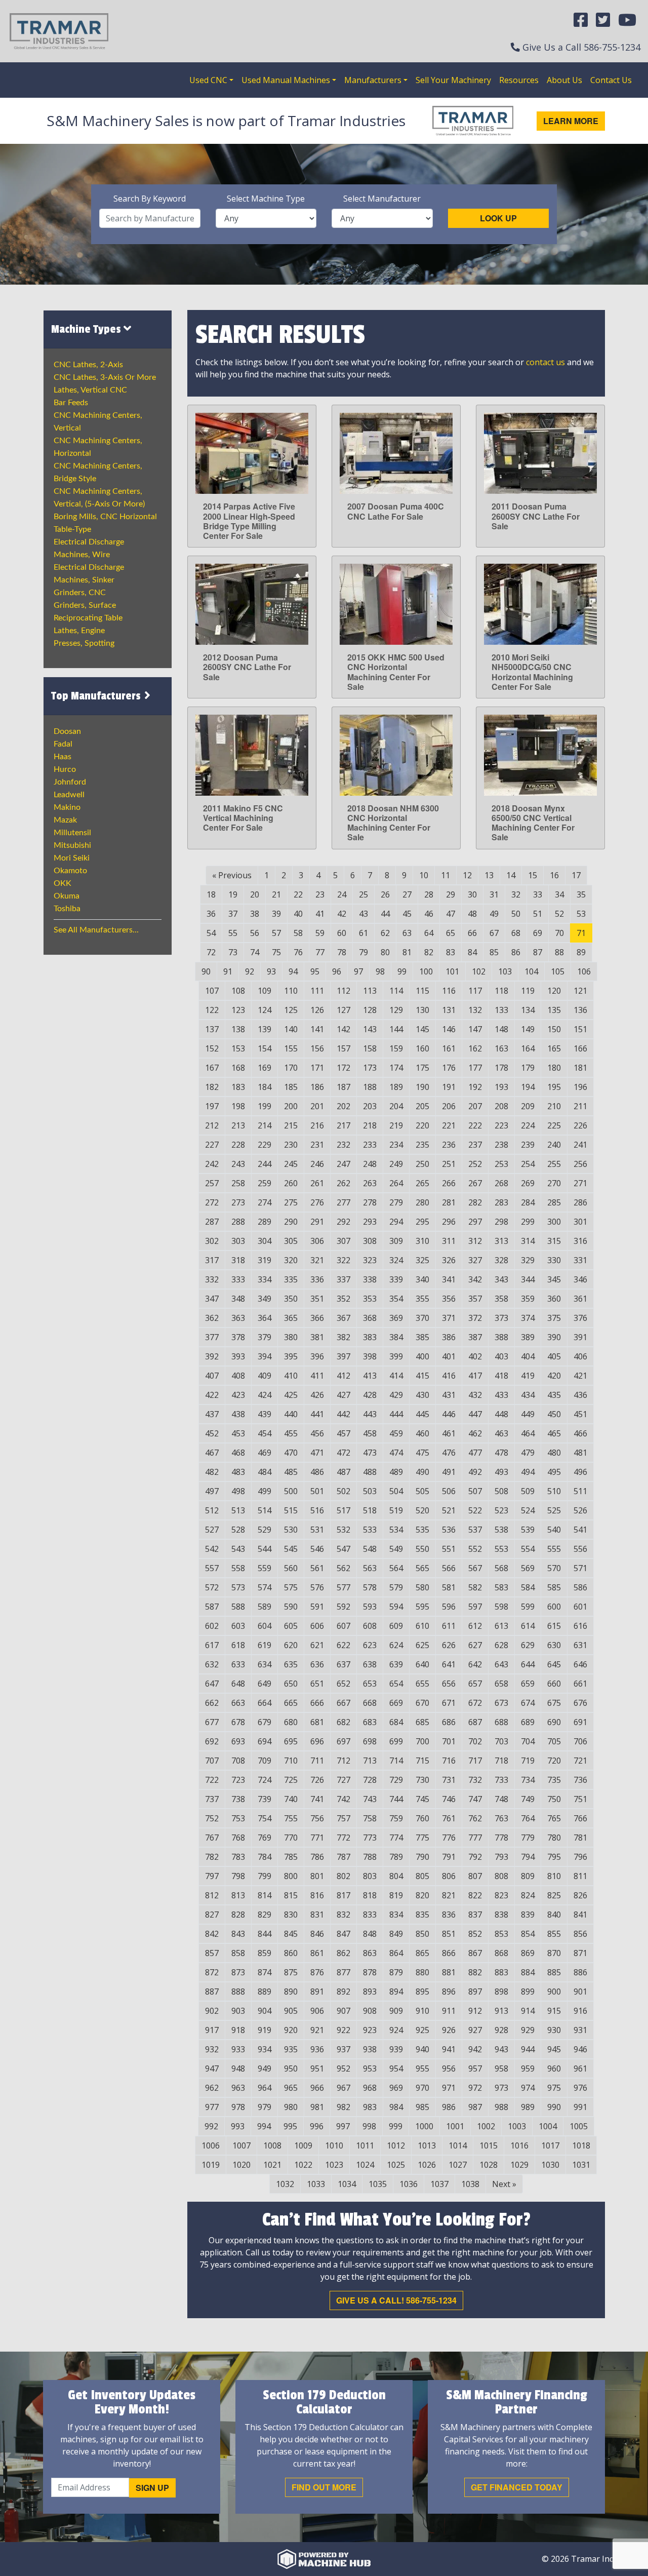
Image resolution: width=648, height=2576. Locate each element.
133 (501, 1010)
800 (291, 1876)
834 (396, 1915)
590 (291, 1607)
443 (370, 1414)
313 (501, 1241)
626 (449, 1645)
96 (337, 971)
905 (291, 2011)
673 (501, 1703)
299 (528, 1222)
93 (271, 971)
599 (528, 1607)
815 (291, 1895)
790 (422, 1857)
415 (422, 1376)
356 (449, 1299)
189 (396, 1087)
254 (528, 1164)
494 (528, 1472)
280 (422, 1202)
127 (343, 1010)
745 (422, 1799)
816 (317, 1895)
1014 (458, 2145)
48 (472, 914)
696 (317, 1741)
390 (554, 1337)
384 (396, 1337)
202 (343, 1106)
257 (212, 1183)
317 (212, 1260)
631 (580, 1645)
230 (291, 1145)
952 (343, 2068)
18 (211, 894)
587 (212, 1607)
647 (212, 1684)
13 (489, 875)
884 (528, 1972)
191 (449, 1087)
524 (528, 1510)
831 (317, 1915)
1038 (470, 2184)
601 (580, 1607)
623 (370, 1645)
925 (422, 2030)
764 (528, 1818)
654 (396, 1684)
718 (501, 1761)
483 (238, 1472)
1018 (581, 2145)
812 (212, 1895)
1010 (334, 2145)
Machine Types (87, 329)
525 (554, 1510)
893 (370, 1992)
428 (370, 1395)
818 (370, 1895)
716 (449, 1761)
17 (576, 875)
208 (501, 1106)
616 (580, 1626)
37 (233, 914)
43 (363, 914)
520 (422, 1510)
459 (396, 1433)
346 (580, 1279)
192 (475, 1087)
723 (238, 1780)
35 (581, 894)
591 (317, 1607)
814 (265, 1895)
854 (528, 1934)
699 (396, 1741)
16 (554, 875)
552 (475, 1549)
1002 (486, 2126)
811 (580, 1876)
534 (396, 1530)
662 (212, 1703)
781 (580, 1838)
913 (501, 2011)
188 (370, 1087)
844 (265, 1934)
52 (559, 914)
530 (291, 1530)
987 (475, 2107)
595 (422, 1607)
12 (467, 875)
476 (449, 1453)
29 (451, 894)
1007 (241, 2145)
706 (580, 1741)
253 (501, 1164)
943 (501, 2049)
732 (475, 1780)
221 (449, 1125)
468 (238, 1453)
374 (528, 1318)
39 (276, 914)
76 (298, 952)
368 (370, 1318)
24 (342, 894)
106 (584, 971)
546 (317, 1549)
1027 (458, 2165)
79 (363, 952)
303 (238, 1241)
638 (370, 1664)
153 (238, 1048)
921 (317, 2030)
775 (422, 1838)
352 (343, 1299)
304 (265, 1241)
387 (475, 1337)
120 (554, 991)
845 (291, 1934)
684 (396, 1722)
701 (449, 1741)
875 (291, 1972)
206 (449, 1106)
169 (265, 1068)
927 (475, 2030)
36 (211, 914)
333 (238, 1279)
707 (212, 1761)
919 (265, 2030)
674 (528, 1703)
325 (422, 1260)
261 (317, 1183)
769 (265, 1838)
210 (554, 1106)
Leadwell (69, 795)
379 (265, 1337)
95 (315, 971)
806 (449, 1876)
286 (580, 1202)
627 (475, 1645)
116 (449, 991)
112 (343, 991)
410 (291, 1376)
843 (238, 1934)
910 (422, 2011)
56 (255, 933)
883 (501, 1972)
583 (501, 1587)
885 (554, 1972)
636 (317, 1664)
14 (511, 875)
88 (559, 952)
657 (475, 1684)
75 (276, 952)
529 (265, 1530)
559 (265, 1568)
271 (580, 1183)
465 (554, 1433)
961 (580, 2068)
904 (265, 2011)
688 (501, 1722)
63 (407, 933)
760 (422, 1818)
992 (211, 2126)
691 (580, 1722)
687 (475, 1722)
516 (317, 1510)
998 (369, 2126)
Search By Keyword (150, 199)
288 (238, 1222)
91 (228, 971)
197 (212, 1106)
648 (238, 1684)
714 (396, 1761)
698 (370, 1741)
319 (265, 1260)
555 (554, 1549)
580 (422, 1587)
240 (554, 1145)
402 (475, 1356)
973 (501, 2088)
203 (370, 1106)
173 (370, 1068)
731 (449, 1780)
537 (475, 1530)
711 (317, 1761)
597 (475, 1607)
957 (475, 2068)
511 (580, 1491)
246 (317, 1164)
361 (580, 1299)
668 (370, 1703)
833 (370, 1915)
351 (317, 1299)
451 (580, 1414)
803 (370, 1876)
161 (449, 1048)
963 (238, 2088)
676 (580, 1703)
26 (385, 894)
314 (528, 1241)
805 (422, 1876)
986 (449, 2107)
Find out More (324, 2487)
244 (265, 1164)
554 (528, 1549)
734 (528, 1780)
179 (528, 1068)
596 (449, 1607)
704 (528, 1741)
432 (475, 1395)
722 (212, 1780)
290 (291, 1222)
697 (343, 1741)
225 (554, 1125)
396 (317, 1356)
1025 (396, 2165)
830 (291, 1915)
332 (212, 1279)
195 (554, 1087)
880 (422, 1972)
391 (580, 1337)
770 (291, 1838)
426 (317, 1395)
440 (291, 1414)
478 (501, 1453)
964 (265, 2088)
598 (501, 1607)
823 (501, 1895)
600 (554, 1607)
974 (528, 2088)
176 (449, 1068)
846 (317, 1934)
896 (449, 1992)
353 (370, 1299)
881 (449, 1972)
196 (580, 1087)
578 (370, 1587)
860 (291, 1953)
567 (475, 1568)
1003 (517, 2126)
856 (580, 1934)
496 (580, 1472)
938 (370, 2049)
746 (449, 1799)
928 (501, 2030)
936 (317, 2049)
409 (265, 1376)
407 (212, 1376)
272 (212, 1202)
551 (449, 1549)
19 (233, 894)
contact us (545, 362)
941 (449, 2049)
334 (265, 1279)
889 (265, 1992)
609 (396, 1626)
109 (265, 991)
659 (528, 1684)
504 (396, 1491)
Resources (519, 80)
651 (317, 1684)
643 (501, 1664)
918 (238, 2030)
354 (396, 1299)
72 (211, 952)
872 (212, 1972)
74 (255, 952)
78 (342, 952)
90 (206, 971)
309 (396, 1241)
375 (554, 1318)
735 (554, 1780)
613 (501, 1626)
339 (396, 1279)
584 (528, 1587)
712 (343, 1761)
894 (396, 1992)
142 (343, 1029)
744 (396, 1799)
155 (291, 1048)
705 (554, 1741)
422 (212, 1395)
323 (370, 1260)
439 (265, 1414)
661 (580, 1684)
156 (317, 1048)
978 (238, 2107)
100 (426, 971)
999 (396, 2126)
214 (265, 1125)
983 (370, 2107)
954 (396, 2068)
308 (370, 1241)
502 (343, 1491)
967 (343, 2088)
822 (475, 1895)
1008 (272, 2145)
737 (212, 1799)
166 (580, 1048)
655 (422, 1684)
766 (580, 1818)
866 (449, 1953)
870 (554, 1953)
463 (501, 1433)
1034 (347, 2184)
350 (291, 1299)
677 (212, 1722)
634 (265, 1664)
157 (343, 1048)
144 (396, 1029)
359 (528, 1299)
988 (501, 2107)
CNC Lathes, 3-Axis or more (105, 377)
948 (238, 2068)
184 (265, 1087)
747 (475, 1799)
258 (238, 1183)
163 (501, 1048)
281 (449, 1202)
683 (370, 1722)
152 (212, 1048)
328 (501, 1260)
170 (291, 1068)
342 (475, 1279)
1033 (316, 2184)
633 (238, 1664)
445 (422, 1414)
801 (317, 1876)
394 (265, 1356)
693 (238, 1741)
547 (343, 1549)
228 (238, 1145)
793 (501, 1857)
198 (238, 1106)
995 (290, 2126)
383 (370, 1337)
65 (451, 933)
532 (343, 1530)
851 (449, 1934)
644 (528, 1664)
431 (449, 1395)
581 (449, 1587)
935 (291, 2049)
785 (291, 1857)
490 (422, 1472)
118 (501, 991)
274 (265, 1202)
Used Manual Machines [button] (286, 80)
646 (580, 1664)
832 (343, 1915)
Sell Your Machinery (453, 80)
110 (291, 991)
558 (238, 1568)
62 (385, 933)
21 (276, 894)
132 (475, 1010)
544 (265, 1549)
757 (343, 1818)
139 (265, 1029)
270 (554, 1183)
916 (580, 2011)
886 (580, 1972)
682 (343, 1722)
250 (422, 1164)
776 (449, 1838)
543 (238, 1549)
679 (265, 1722)
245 (291, 1164)
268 (501, 1183)
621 (317, 1645)
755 (291, 1818)
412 (343, 1376)
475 (422, 1453)
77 (320, 952)
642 (475, 1664)
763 (501, 1818)
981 (317, 2107)
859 (265, 1953)
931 (580, 2030)
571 (580, 1568)
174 (396, 1068)
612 (475, 1626)
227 (212, 1145)
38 (255, 914)
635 (291, 1664)
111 (317, 991)
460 (422, 1433)
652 (343, 1684)
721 (580, 1761)
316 (580, 1241)
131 (449, 1010)
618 (238, 1645)
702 (475, 1741)
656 (449, 1684)
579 (396, 1587)
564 (396, 1568)
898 (501, 1992)
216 (317, 1125)
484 (265, 1472)
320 (291, 1260)
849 (396, 1934)
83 (451, 952)
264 (396, 1183)
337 (343, 1279)
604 (265, 1626)
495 (554, 1472)
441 (317, 1414)
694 (265, 1741)
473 (370, 1453)
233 (370, 1145)
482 (212, 1472)
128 (370, 1010)
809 (528, 1876)
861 (317, 1953)
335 (291, 1279)
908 (370, 2011)
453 (238, 1433)
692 (212, 1741)
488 (370, 1472)
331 (580, 1260)
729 (396, 1780)
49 (494, 914)
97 (358, 971)
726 (317, 1780)
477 (475, 1453)
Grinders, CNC (80, 593)
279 (396, 1202)
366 (317, 1318)
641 (449, 1664)
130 (422, 1010)
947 (212, 2068)
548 (370, 1549)
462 (475, 1433)
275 (291, 1202)
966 (317, 2088)
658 (501, 1684)
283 (501, 1202)
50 (516, 914)
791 (449, 1857)
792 (475, 1857)
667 (343, 1703)
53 (581, 914)
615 (554, 1626)
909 (396, 2011)
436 (580, 1395)
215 (291, 1125)
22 (298, 894)
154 (265, 1048)
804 (396, 1876)
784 (265, 1857)
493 (501, 1472)
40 (298, 914)
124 (265, 1010)
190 (422, 1087)
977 (212, 2107)
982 (343, 2107)
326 (449, 1260)
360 (554, 1299)
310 (422, 1241)
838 (501, 1915)
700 (422, 1741)
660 (554, 1684)
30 (472, 894)
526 (580, 1510)
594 (396, 1607)
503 (370, 1491)
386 (449, 1337)
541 (580, 1530)
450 (554, 1414)
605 (291, 1626)
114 (396, 991)
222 (475, 1125)
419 (528, 1376)
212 (212, 1125)
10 (424, 875)
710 (291, 1761)
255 (554, 1164)
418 (501, 1376)
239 (528, 1145)
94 (293, 971)
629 (528, 1645)
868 (501, 1953)
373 (501, 1318)
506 (449, 1491)
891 (317, 1992)
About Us (564, 80)
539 (528, 1530)
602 (212, 1626)
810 (554, 1876)
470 (291, 1453)
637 (343, 1664)
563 (370, 1568)
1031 (581, 2165)
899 (528, 1992)
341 (449, 1279)
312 (475, 1241)
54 (211, 933)
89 (581, 952)
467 (212, 1453)
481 (580, 1453)
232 (343, 1145)
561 (317, 1568)
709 (265, 1761)
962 (212, 2088)
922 (343, 2030)
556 (580, 1549)
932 (212, 2049)
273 (238, 1202)
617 (212, 1645)
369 (396, 1318)
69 (538, 933)
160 (422, 1048)
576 (317, 1587)
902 (212, 2011)
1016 (519, 2145)
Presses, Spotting (84, 643)
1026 (427, 2165)
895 (422, 1992)
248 (370, 1164)
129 (396, 1010)
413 (370, 1376)
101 (452, 971)
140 (291, 1029)
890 (291, 1992)
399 (396, 1356)
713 (370, 1761)
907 (343, 2011)
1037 (439, 2184)
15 (533, 875)
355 (422, 1299)
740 (291, 1799)
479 (528, 1453)
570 (554, 1568)
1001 (455, 2126)
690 (554, 1722)
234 (396, 1145)
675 (554, 1703)
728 (370, 1780)
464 (528, 1433)
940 (422, 2049)
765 (554, 1818)
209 (528, 1106)
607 (343, 1626)
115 (422, 991)
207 (475, 1106)
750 (554, 1799)
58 (298, 933)
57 (276, 933)
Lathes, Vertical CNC (90, 390)
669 (396, 1703)
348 (238, 1299)
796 (580, 1857)
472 (343, 1453)
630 (554, 1645)
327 (475, 1260)
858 (238, 1953)
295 (422, 1222)
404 (528, 1356)
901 (580, 1992)
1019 (211, 2165)
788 (370, 1857)
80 (385, 952)
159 (396, 1048)
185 (291, 1087)
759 (396, 1818)
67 (494, 933)
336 (317, 1279)
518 (370, 1510)
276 (317, 1202)
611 (449, 1626)
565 (422, 1568)
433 (501, 1395)
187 (343, 1087)
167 (212, 1068)
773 (370, 1838)
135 (554, 1010)
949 (265, 2068)
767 (212, 1838)
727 (343, 1780)
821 (449, 1895)
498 (238, 1491)
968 (370, 2088)
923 (370, 2030)
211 (580, 1106)
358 (501, 1299)
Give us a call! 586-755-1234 (396, 2300)
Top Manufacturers (97, 696)
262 (343, 1183)
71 (581, 933)
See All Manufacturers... (96, 930)
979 (265, 2107)
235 (422, 1145)
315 (554, 1241)
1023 (334, 2165)
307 (343, 1241)
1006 (211, 2145)
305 (291, 1241)
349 (265, 1299)
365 (291, 1318)
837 (475, 1915)
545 (291, 1549)
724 (265, 1780)
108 (238, 991)
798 (238, 1876)
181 (580, 1068)
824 (528, 1895)
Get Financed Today (517, 2487)
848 (370, 1934)
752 (212, 1818)
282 (475, 1202)
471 (317, 1453)
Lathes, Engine (79, 631)
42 (342, 914)
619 (265, 1645)
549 (396, 1549)
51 (538, 914)
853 (501, 1934)
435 (554, 1395)
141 (317, 1029)
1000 (424, 2126)
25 (363, 894)
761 (449, 1818)
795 (554, 1857)
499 (265, 1491)
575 (291, 1587)
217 (343, 1125)
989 (528, 2107)
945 (554, 2049)
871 (580, 1953)
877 (343, 1972)
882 (475, 1972)
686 (449, 1722)
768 (238, 1838)
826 (580, 1895)
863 (370, 1953)
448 (501, 1414)
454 (265, 1433)
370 (422, 1318)
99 (402, 971)
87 (538, 952)
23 (320, 894)
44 (385, 914)
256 (580, 1164)
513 (238, 1510)
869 (528, 1953)
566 (449, 1568)
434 (528, 1395)
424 (265, 1395)
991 (580, 2107)
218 (370, 1125)
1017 (550, 2145)
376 (580, 1318)
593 (370, 1607)
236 (449, 1145)
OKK (63, 883)
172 (343, 1068)
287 (212, 1222)
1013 (427, 2145)
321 (317, 1260)
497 (212, 1491)
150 (554, 1029)
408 (238, 1376)
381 (317, 1337)
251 (449, 1164)
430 (422, 1395)
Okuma (67, 896)
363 (238, 1318)
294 (396, 1222)
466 (580, 1433)
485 (291, 1472)
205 (422, 1106)
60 (342, 933)
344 (528, 1279)
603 (238, 1626)
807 (475, 1876)
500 (291, 1491)
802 (343, 1876)
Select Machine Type (266, 199)
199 (265, 1106)
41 (320, 914)
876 (317, 1972)
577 (343, 1587)
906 (317, 2011)
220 (422, 1125)
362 (212, 1318)
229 (265, 1145)
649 (265, 1684)
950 (291, 2068)
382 (343, 1337)
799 (265, 1876)
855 (554, 1934)
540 (554, 1530)
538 (501, 1530)
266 (449, 1183)
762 (475, 1818)
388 (501, 1337)
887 (212, 1992)
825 (554, 1895)
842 (212, 1934)
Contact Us (611, 80)
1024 (365, 2165)
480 (554, 1453)
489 (396, 1472)
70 (559, 933)
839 (528, 1915)
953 (370, 2068)
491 (449, 1472)
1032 (285, 2184)
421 (580, 1376)
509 (528, 1491)
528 (238, 1530)
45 (407, 914)
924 (396, 2030)
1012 (396, 2145)
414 (396, 1376)
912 (475, 2011)
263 (370, 1183)
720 (554, 1761)
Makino (67, 807)
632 (212, 1664)
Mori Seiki (72, 858)
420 (554, 1376)
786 (317, 1857)
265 (422, 1183)
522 (475, 1510)
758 (370, 1818)
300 (554, 1222)
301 (580, 1222)
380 (291, 1337)
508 (501, 1491)
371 (449, 1318)
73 (233, 952)
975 (554, 2088)
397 (343, 1356)
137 (212, 1029)
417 (475, 1376)
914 (528, 2011)
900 (554, 1992)
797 (212, 1876)
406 (580, 1356)
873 (238, 1972)
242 (212, 1164)
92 (250, 971)
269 (528, 1183)
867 (475, 1953)
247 (343, 1164)
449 (528, 1414)
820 (422, 1895)
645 (554, 1664)
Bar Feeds (71, 403)
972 (475, 2088)
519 (396, 1510)
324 (396, 1260)
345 (554, 1279)
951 (317, 2068)
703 (501, 1741)
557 (212, 1568)
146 (449, 1029)
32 (516, 894)
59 (320, 933)
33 (538, 894)
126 (317, 1010)
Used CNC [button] (208, 80)
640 (422, 1664)
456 (317, 1433)
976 (580, 2088)
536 (449, 1530)
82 (429, 952)
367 (343, 1318)
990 (554, 2107)
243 (238, 1164)
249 (396, 1164)
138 (238, 1029)
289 (265, 1222)
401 (449, 1356)
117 (475, 991)
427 (343, 1395)
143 (370, 1029)
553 (501, 1549)
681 (317, 1722)
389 (528, 1337)
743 (370, 1799)
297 (475, 1222)
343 (501, 1279)
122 (212, 1010)
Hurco (65, 769)
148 (501, 1029)
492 (475, 1472)
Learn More (571, 121)
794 (528, 1857)
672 (475, 1703)
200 (291, 1106)
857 (212, 1953)
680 (291, 1722)
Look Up (498, 218)
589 (265, 1607)
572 (212, 1587)
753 (238, 1818)
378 (238, 1337)
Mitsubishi (72, 845)
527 (212, 1530)
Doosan (67, 731)
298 (501, 1222)
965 (291, 2088)
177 (475, 1068)
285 (554, 1202)
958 (501, 2068)
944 (528, 2049)
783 (238, 1857)
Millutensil (72, 833)
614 (528, 1626)
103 (505, 971)
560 (291, 1568)
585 (554, 1587)
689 (528, 1722)
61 (363, 933)
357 (475, 1299)
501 (317, 1491)
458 (370, 1433)
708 (238, 1761)
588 (238, 1607)
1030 (550, 2165)
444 (396, 1414)
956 (449, 2068)
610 (422, 1626)
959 (528, 2068)
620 (291, 1645)
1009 (303, 2145)
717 (475, 1761)
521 (449, 1510)
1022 (303, 2165)
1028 (489, 2165)
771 (317, 1838)
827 (212, 1915)
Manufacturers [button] (373, 80)
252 (475, 1164)
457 (343, 1433)
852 (475, 1934)
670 (422, 1703)
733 (501, 1780)
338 (370, 1279)
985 (422, 2107)
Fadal (63, 744)
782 (212, 1857)
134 (528, 1010)
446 (449, 1414)
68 (516, 933)
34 (559, 894)
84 (472, 952)
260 (291, 1183)
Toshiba (67, 909)
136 (580, 1010)
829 (265, 1915)
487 (343, 1472)
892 (343, 1992)
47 (451, 914)
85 (494, 952)
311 (449, 1241)
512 (212, 1510)
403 (501, 1356)
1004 (548, 2126)
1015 (489, 2145)
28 (429, 894)
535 (422, 1530)
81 (407, 952)
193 (501, 1087)
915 (554, 2011)
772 (343, 1838)
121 (580, 991)
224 (528, 1125)
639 (396, 1664)
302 (212, 1241)
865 (422, 1953)
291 (317, 1222)
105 (558, 971)
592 (343, 1607)
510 (554, 1491)
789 (396, 1857)
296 (449, 1222)
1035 (378, 2184)
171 (317, 1068)
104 (531, 971)
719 (528, 1761)
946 (580, 2049)
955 (422, 2068)
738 (238, 1799)
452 (212, 1433)
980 (291, 2107)
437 (212, 1414)
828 (238, 1915)
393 (238, 1356)
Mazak (65, 820)
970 (422, 2088)
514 (265, 1510)
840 (554, 1915)
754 (265, 1818)
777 (475, 1838)
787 (343, 1857)
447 (475, 1414)
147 (475, 1029)
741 (317, 1799)
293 (370, 1222)
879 (396, 1972)
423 (238, 1395)
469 (265, 1453)
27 (407, 894)
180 (554, 1068)
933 (238, 2049)
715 (422, 1761)
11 (445, 875)
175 (422, 1068)
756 (317, 1818)
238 (501, 1145)
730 (422, 1780)
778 (501, 1838)
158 (370, 1048)
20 (255, 894)
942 (475, 2049)
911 (449, 2011)
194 (528, 1087)
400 (422, 1356)
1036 (409, 2184)
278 (370, 1202)
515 (291, 1510)
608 (370, 1626)
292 (343, 1222)
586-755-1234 (612, 47)
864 (396, 1953)
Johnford (70, 782)
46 (429, 914)
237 (475, 1145)
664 (265, 1703)
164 (528, 1048)
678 (238, 1722)
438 (238, 1414)
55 (233, 933)
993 (238, 2126)
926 (449, 2030)
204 (396, 1106)
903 (238, 2011)
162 (475, 1048)
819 (396, 1895)
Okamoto (70, 871)
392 (212, 1356)
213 (238, 1125)
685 (422, 1722)
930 (554, 2030)
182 (212, 1087)
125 (291, 1010)
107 (212, 991)
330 (554, 1260)
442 (343, 1414)
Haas (63, 757)
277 (343, 1202)
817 (343, 1895)
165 (554, 1048)
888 (238, 1992)
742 (343, 1799)
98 (380, 971)
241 (580, 1145)
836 (449, 1915)
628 (501, 1645)
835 (422, 1915)
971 (449, 2088)
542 (212, 1549)
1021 (272, 2165)
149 (528, 1029)
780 (554, 1838)
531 (317, 1530)
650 (291, 1684)
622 (343, 1645)
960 (554, 2068)
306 (317, 1241)
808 (501, 1876)
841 (580, 1915)
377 (212, 1337)
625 (422, 1645)
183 (238, 1087)
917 (212, 2030)
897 (475, 1992)
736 (580, 1780)
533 (370, 1530)
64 (429, 933)
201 (317, 1106)
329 (528, 1260)
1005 (579, 2126)
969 (396, 2088)
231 (317, 1145)
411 (317, 1376)
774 (396, 1838)
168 (238, 1068)
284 (528, 1202)
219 (396, 1125)
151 (580, 1029)
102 (479, 971)
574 (265, 1587)
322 (343, 1260)
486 (317, 1472)
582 (475, 1587)
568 (501, 1568)
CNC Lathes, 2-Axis (88, 365)
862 (343, 1953)
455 (291, 1433)
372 (475, 1318)
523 (501, 1510)
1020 (241, 2165)
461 (449, 1433)
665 (291, 1703)
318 (238, 1260)
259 (265, 1183)
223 (501, 1125)
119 (528, 991)
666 (317, 1703)
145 (422, 1029)
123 (238, 1010)
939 (396, 2049)
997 (343, 2126)
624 (396, 1645)
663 (238, 1703)
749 (528, 1799)
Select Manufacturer (382, 199)
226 (580, 1125)
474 (396, 1453)
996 (317, 2126)
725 (291, 1780)
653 (370, 1684)
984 (396, 2107)
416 (449, 1376)
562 (343, 1568)
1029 (519, 2165)
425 (291, 1395)
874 (265, 1972)
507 (475, 1491)
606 (317, 1626)
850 (422, 1934)
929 (528, 2030)
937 (343, 2049)
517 (343, 1510)
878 (370, 1972)
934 (265, 2049)
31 (494, 894)
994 (264, 2126)
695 (291, 1741)
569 (528, 1568)
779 (528, 1838)
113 (370, 991)
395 (291, 1356)
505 (422, 1491)
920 (291, 2030)
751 (580, 1799)
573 (238, 1587)
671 (449, 1703)
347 (212, 1299)
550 (422, 1549)
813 (238, 1895)
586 (580, 1587)
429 (396, 1395)
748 (501, 1799)
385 (422, 1337)
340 (422, 1279)
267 (475, 1183)
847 (343, 1934)
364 (265, 1318)
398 (370, 1356)
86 (516, 952)
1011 (365, 2145)
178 (501, 1068)
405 (554, 1356)
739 (265, 1799)
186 (317, 1087)
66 (472, 933)
